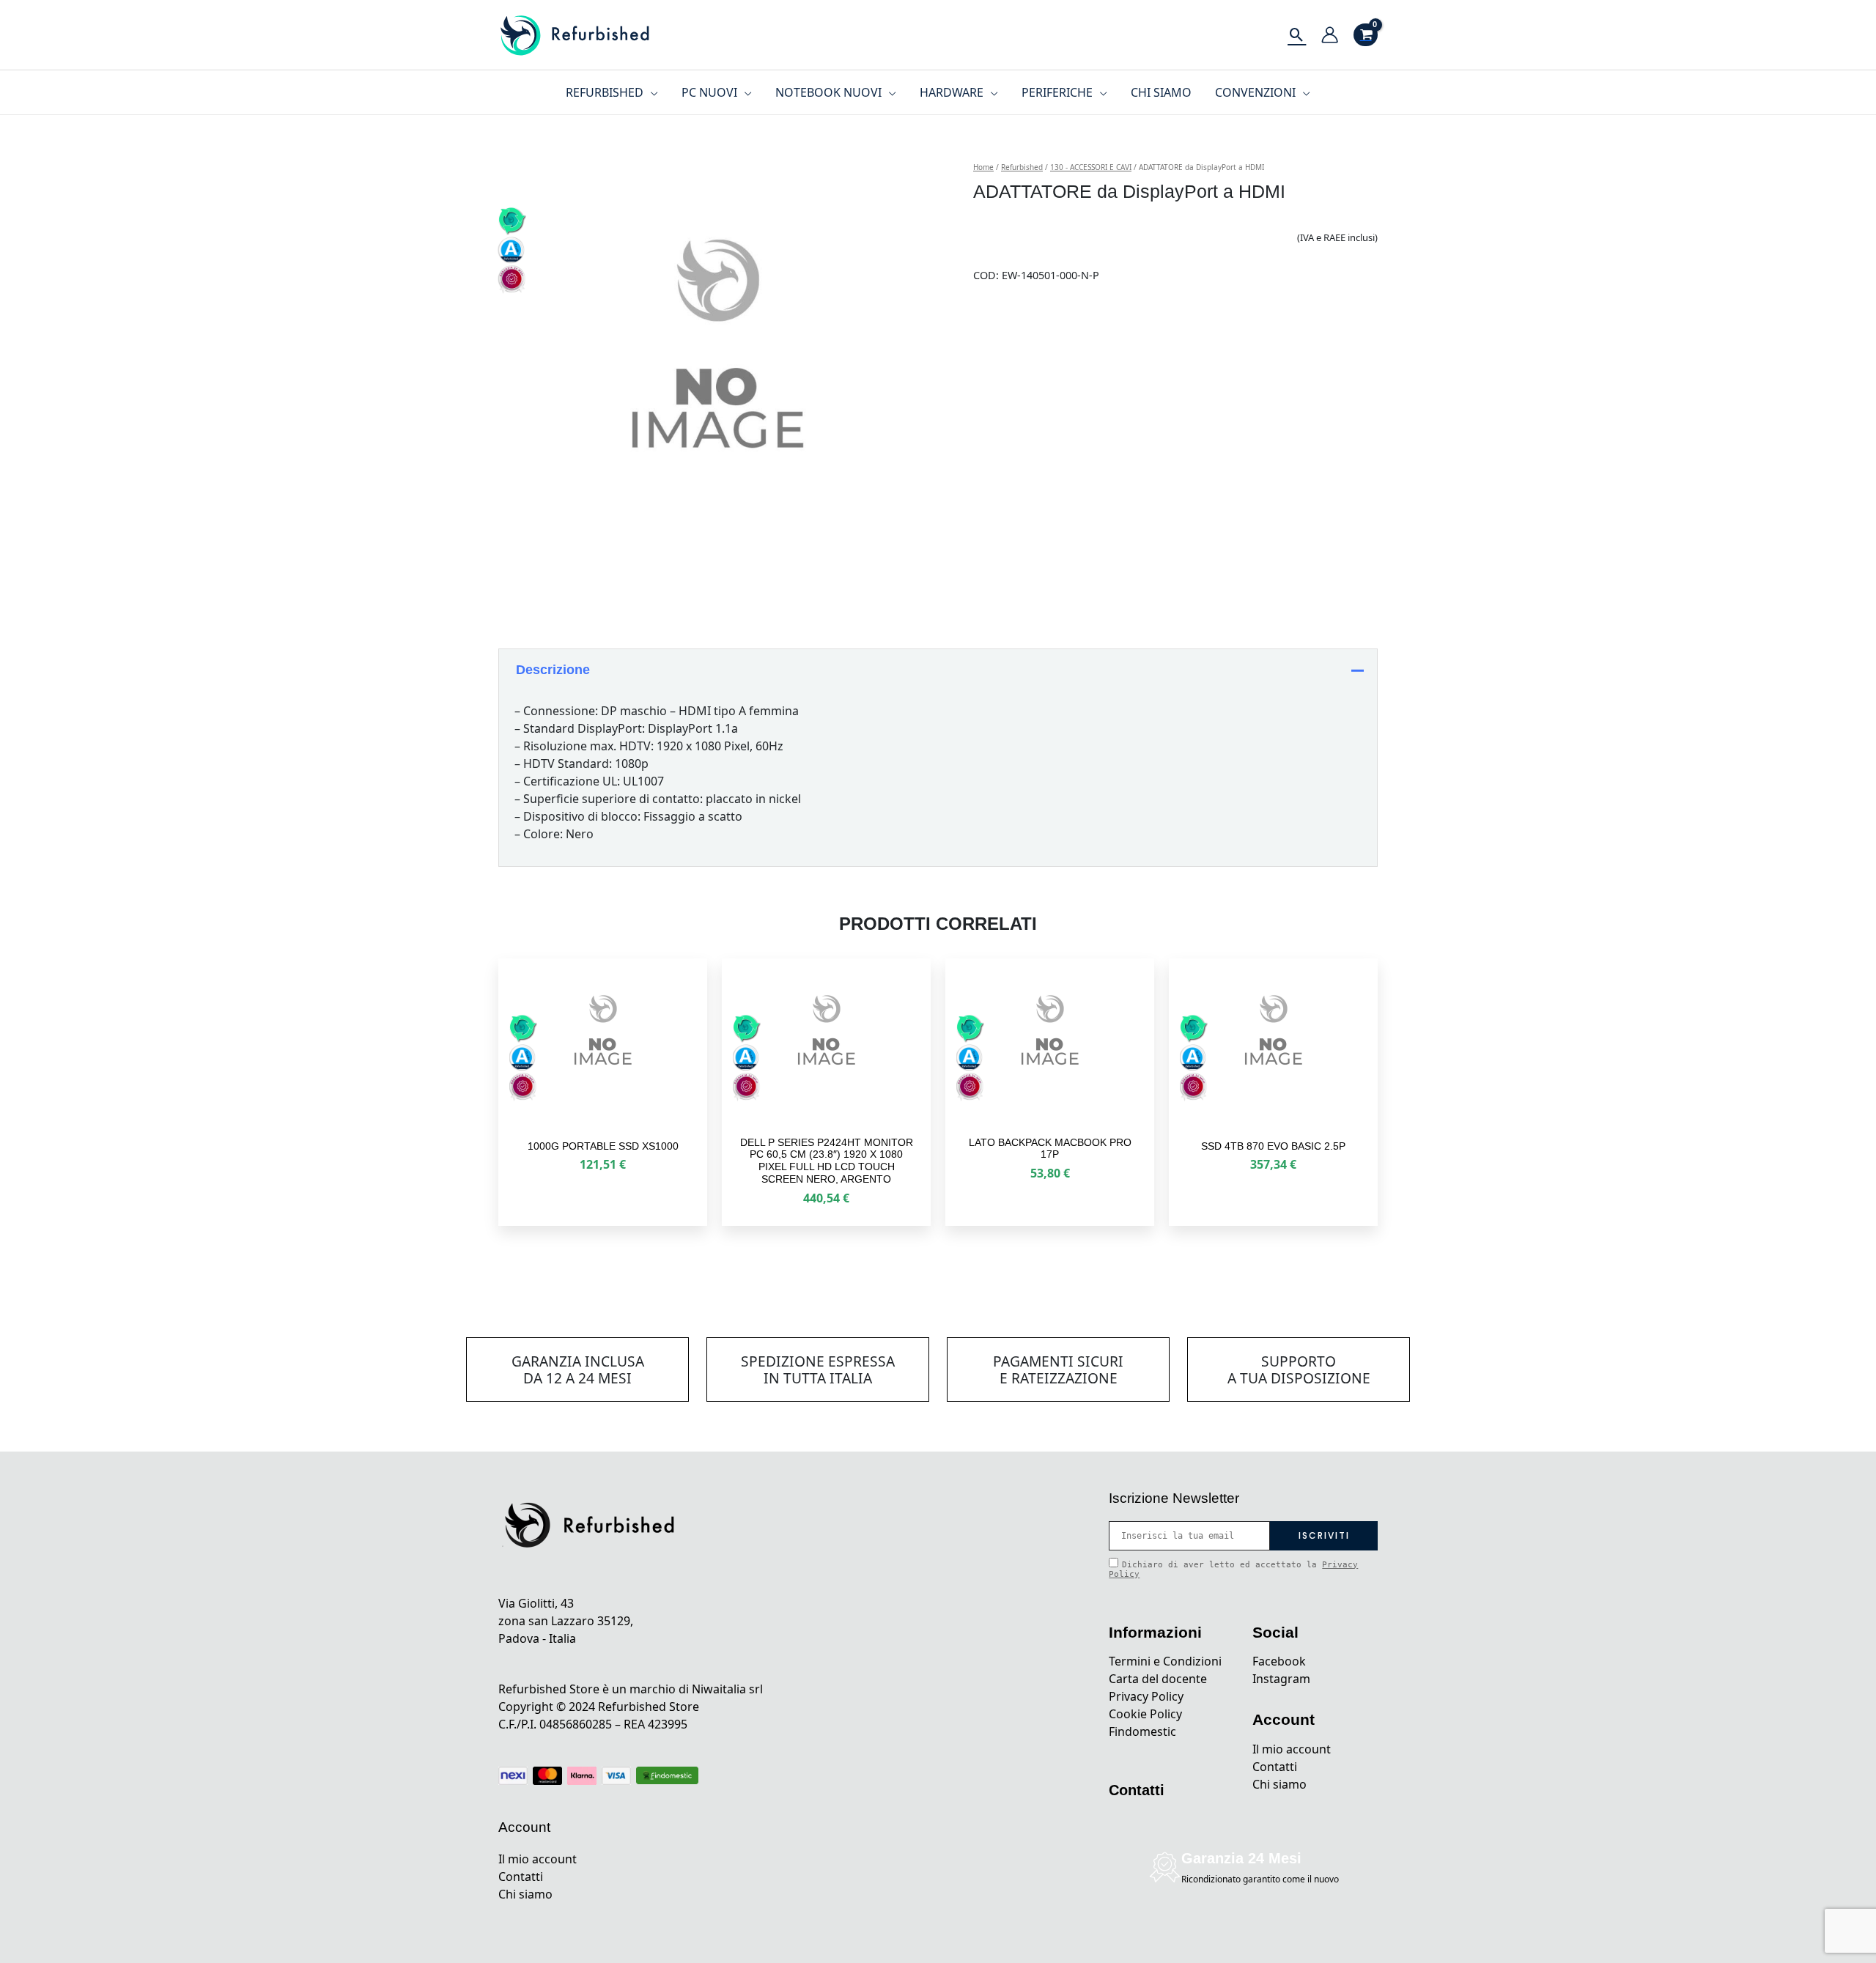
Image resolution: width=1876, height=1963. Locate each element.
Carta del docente (1158, 1679)
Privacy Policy (1146, 1696)
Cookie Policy (1145, 1714)
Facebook (1279, 1661)
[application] (651, 92)
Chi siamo (525, 1894)
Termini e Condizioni (1165, 1661)
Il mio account (538, 1859)
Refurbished (1022, 167)
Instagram (1281, 1679)
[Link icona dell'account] (1330, 35)
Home (983, 167)
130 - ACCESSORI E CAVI (1091, 167)
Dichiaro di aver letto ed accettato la (1233, 1570)
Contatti (521, 1877)
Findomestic (1142, 1731)
